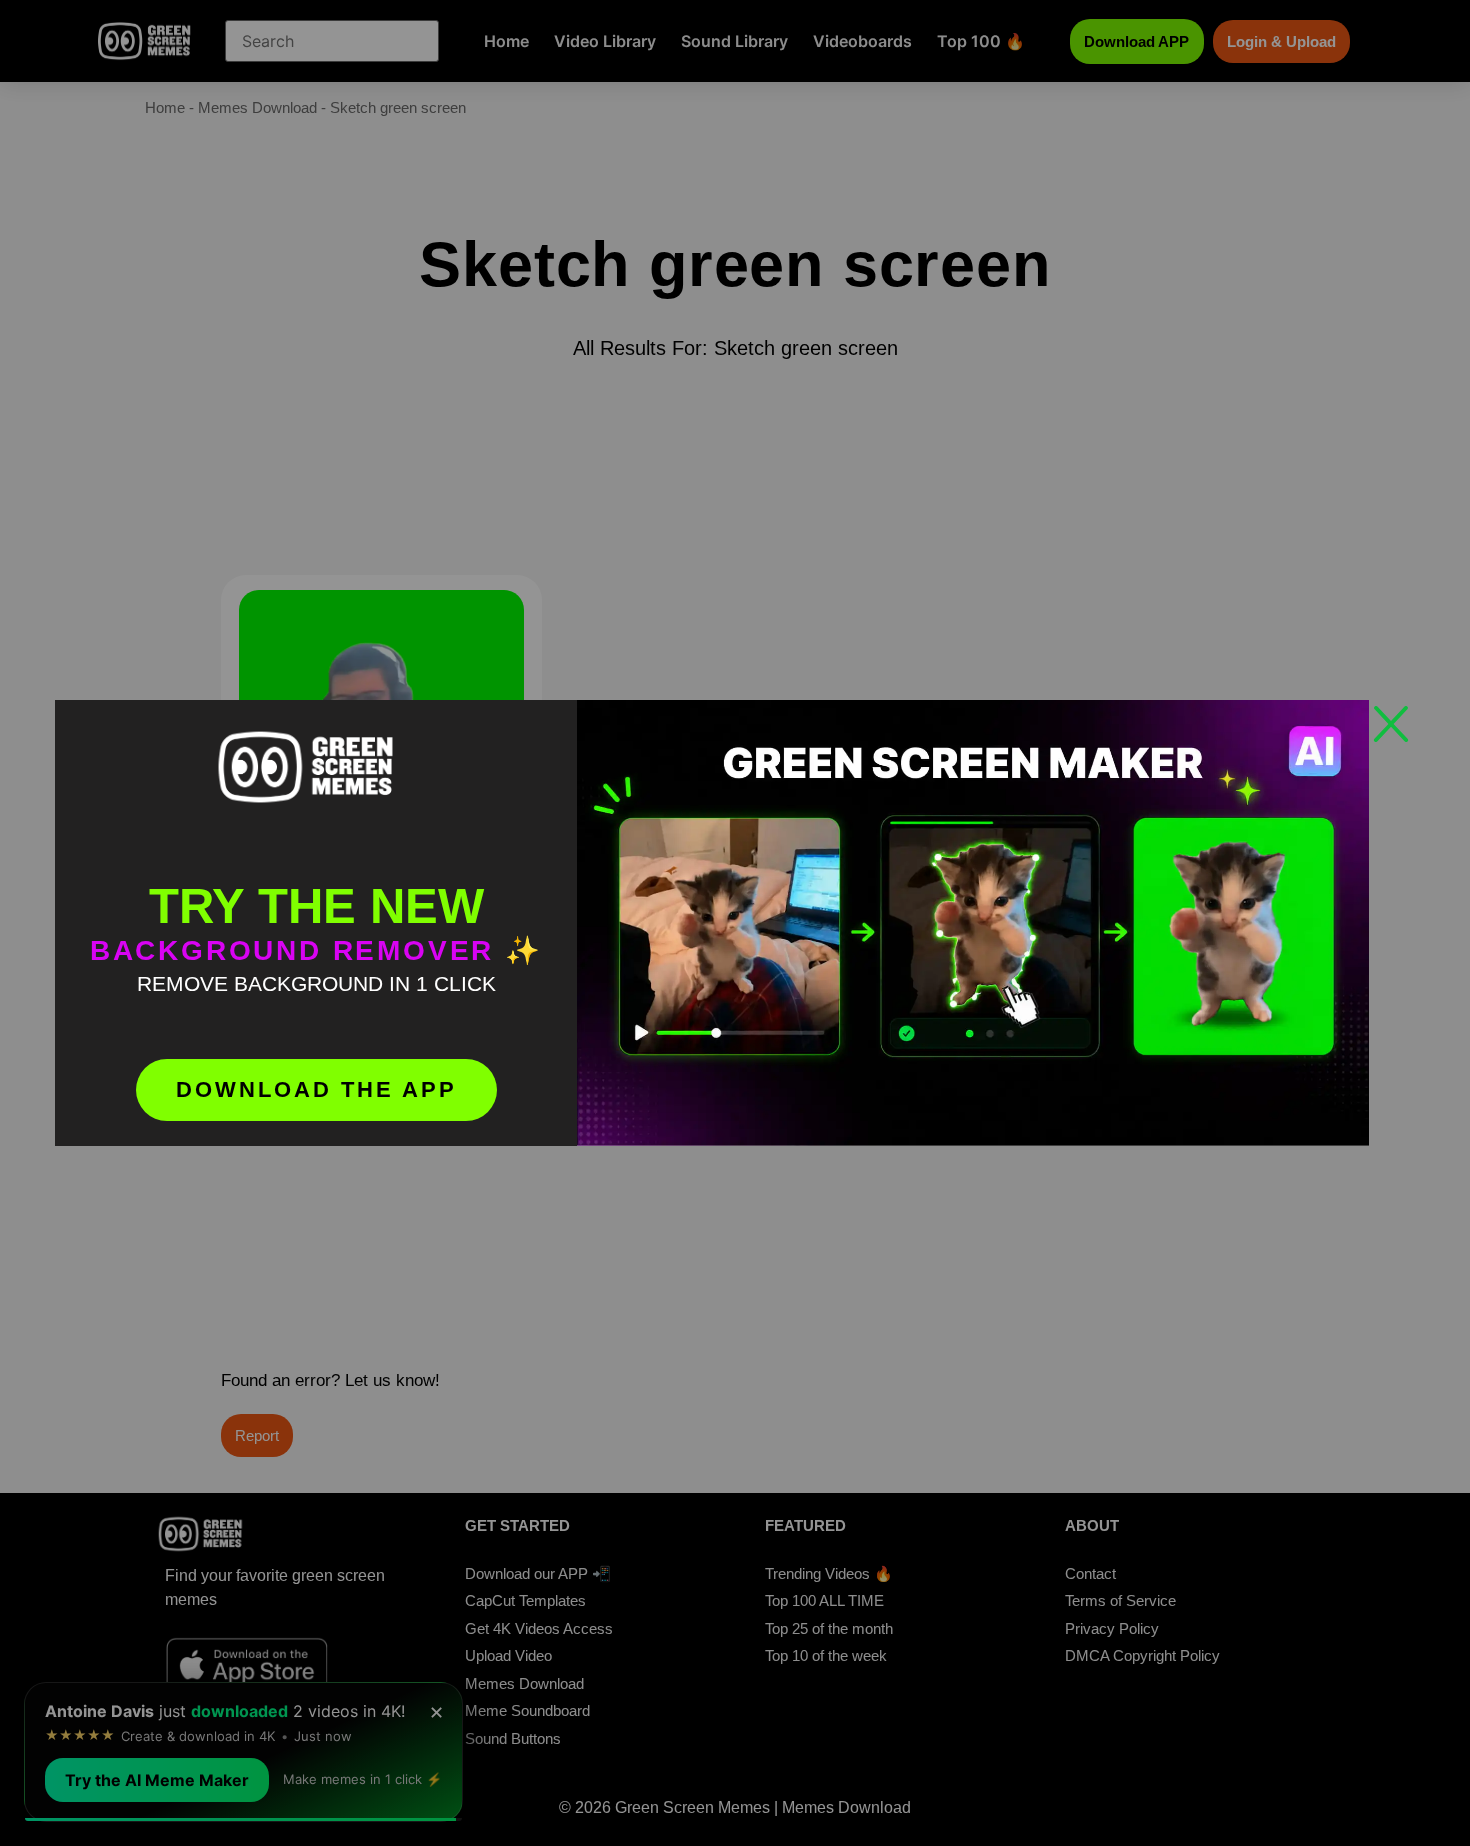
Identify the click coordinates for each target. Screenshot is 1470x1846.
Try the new (316, 906)
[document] (735, 923)
